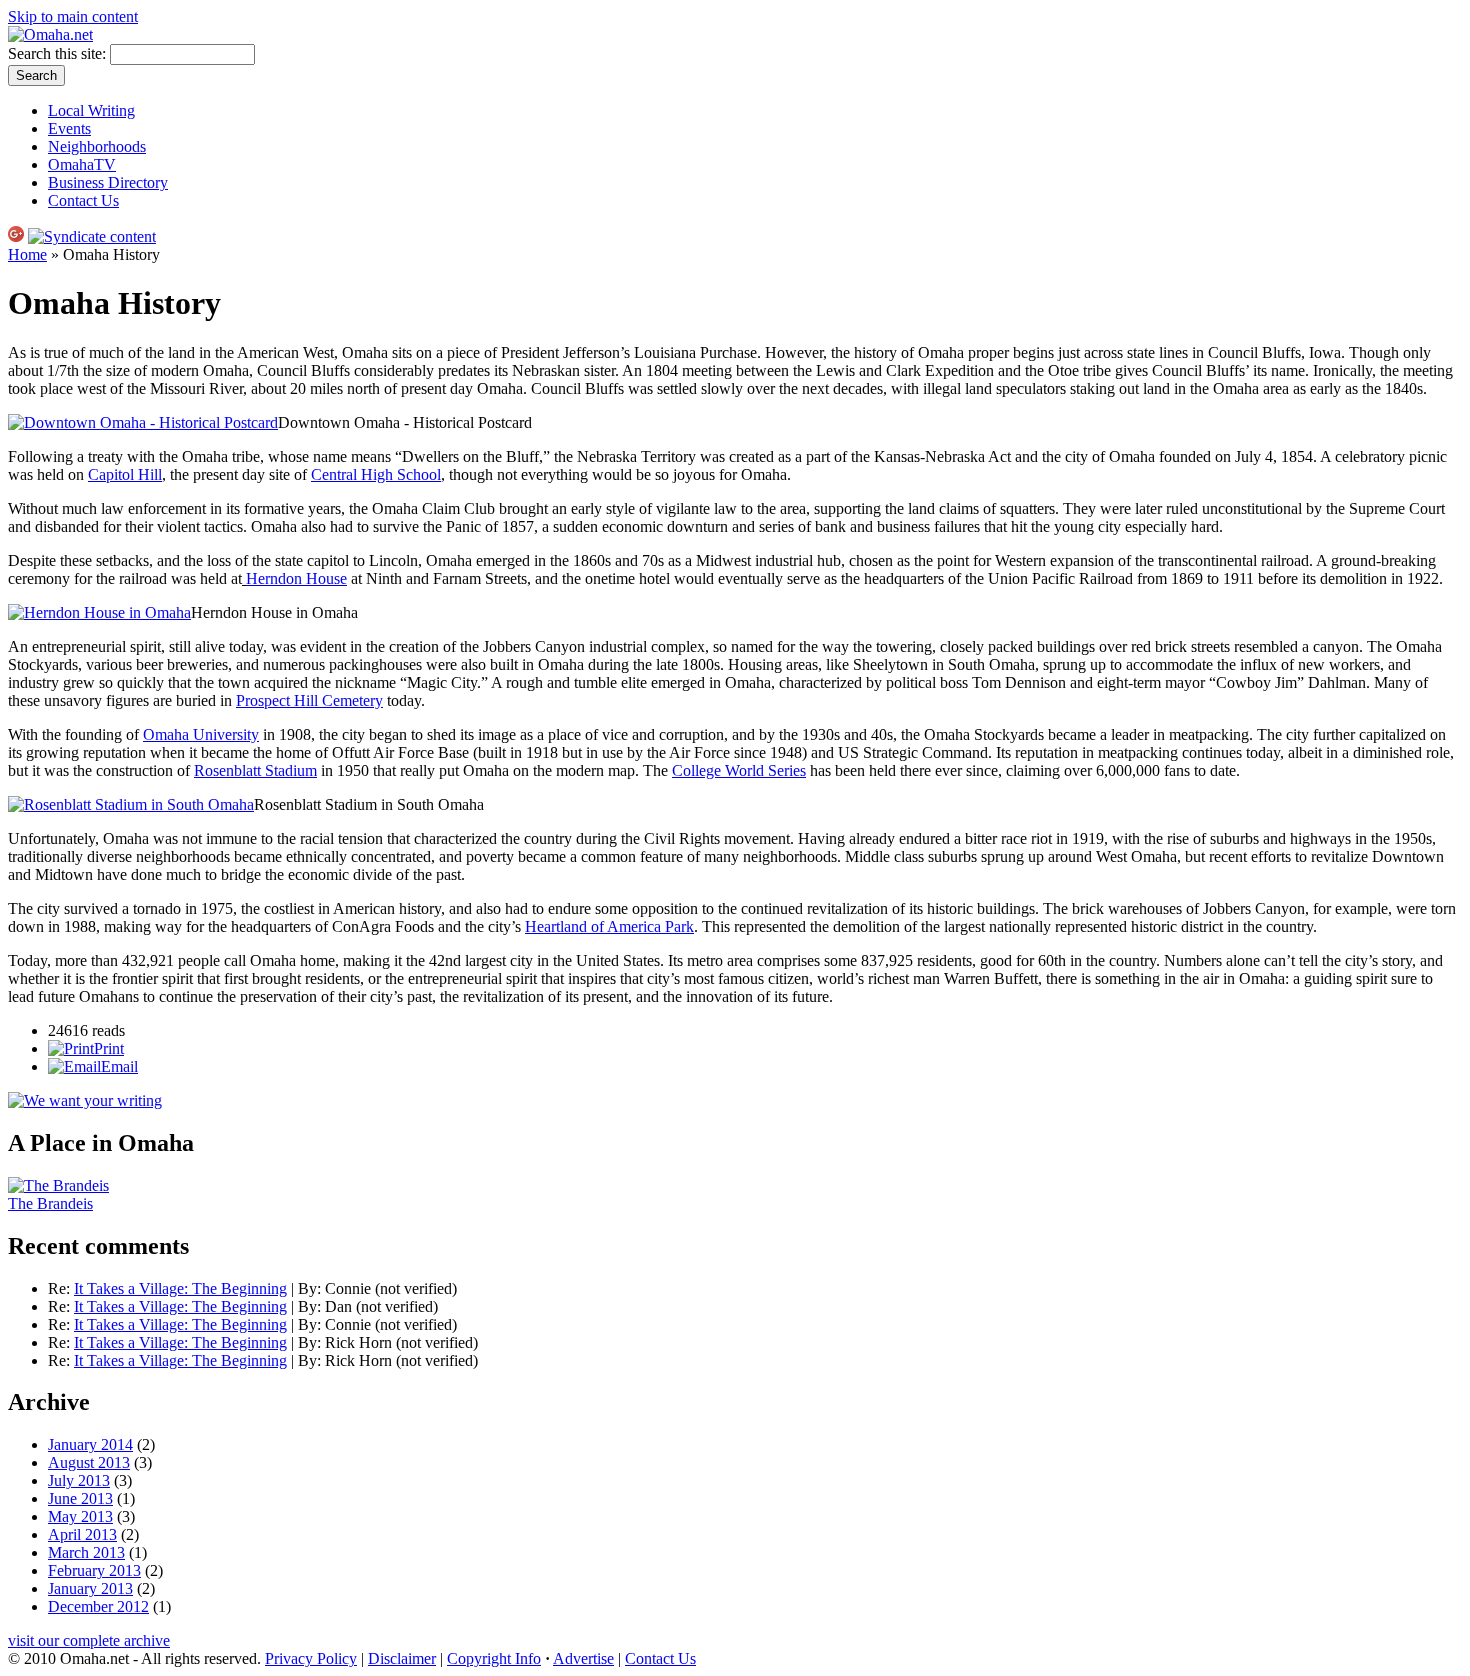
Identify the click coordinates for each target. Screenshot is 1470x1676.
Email (119, 1066)
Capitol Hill (125, 474)
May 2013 (80, 1516)
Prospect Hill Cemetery (309, 700)
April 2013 (82, 1534)
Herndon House (296, 578)
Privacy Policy (311, 1658)
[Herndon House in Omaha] (99, 612)
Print (109, 1048)
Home (27, 254)
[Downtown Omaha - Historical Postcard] (143, 422)
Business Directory (108, 182)
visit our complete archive (89, 1640)
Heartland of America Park (609, 926)
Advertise (583, 1658)
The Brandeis (50, 1203)
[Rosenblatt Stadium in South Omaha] (131, 804)
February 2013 (94, 1570)
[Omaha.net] (50, 34)
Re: (61, 1288)
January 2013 (90, 1588)
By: (311, 1288)
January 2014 (90, 1444)
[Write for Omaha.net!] (85, 1100)
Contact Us (83, 200)
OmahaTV (82, 164)
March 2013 (86, 1552)
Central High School (376, 474)
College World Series (739, 770)
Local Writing (91, 110)
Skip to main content (73, 16)
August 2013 (89, 1462)
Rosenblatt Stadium (255, 770)
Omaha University (201, 734)
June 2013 (80, 1498)
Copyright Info (494, 1658)
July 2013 (79, 1480)
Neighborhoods (97, 146)
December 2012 (98, 1606)
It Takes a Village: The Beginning (180, 1288)
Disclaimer (402, 1658)
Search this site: (59, 53)
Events (69, 128)
